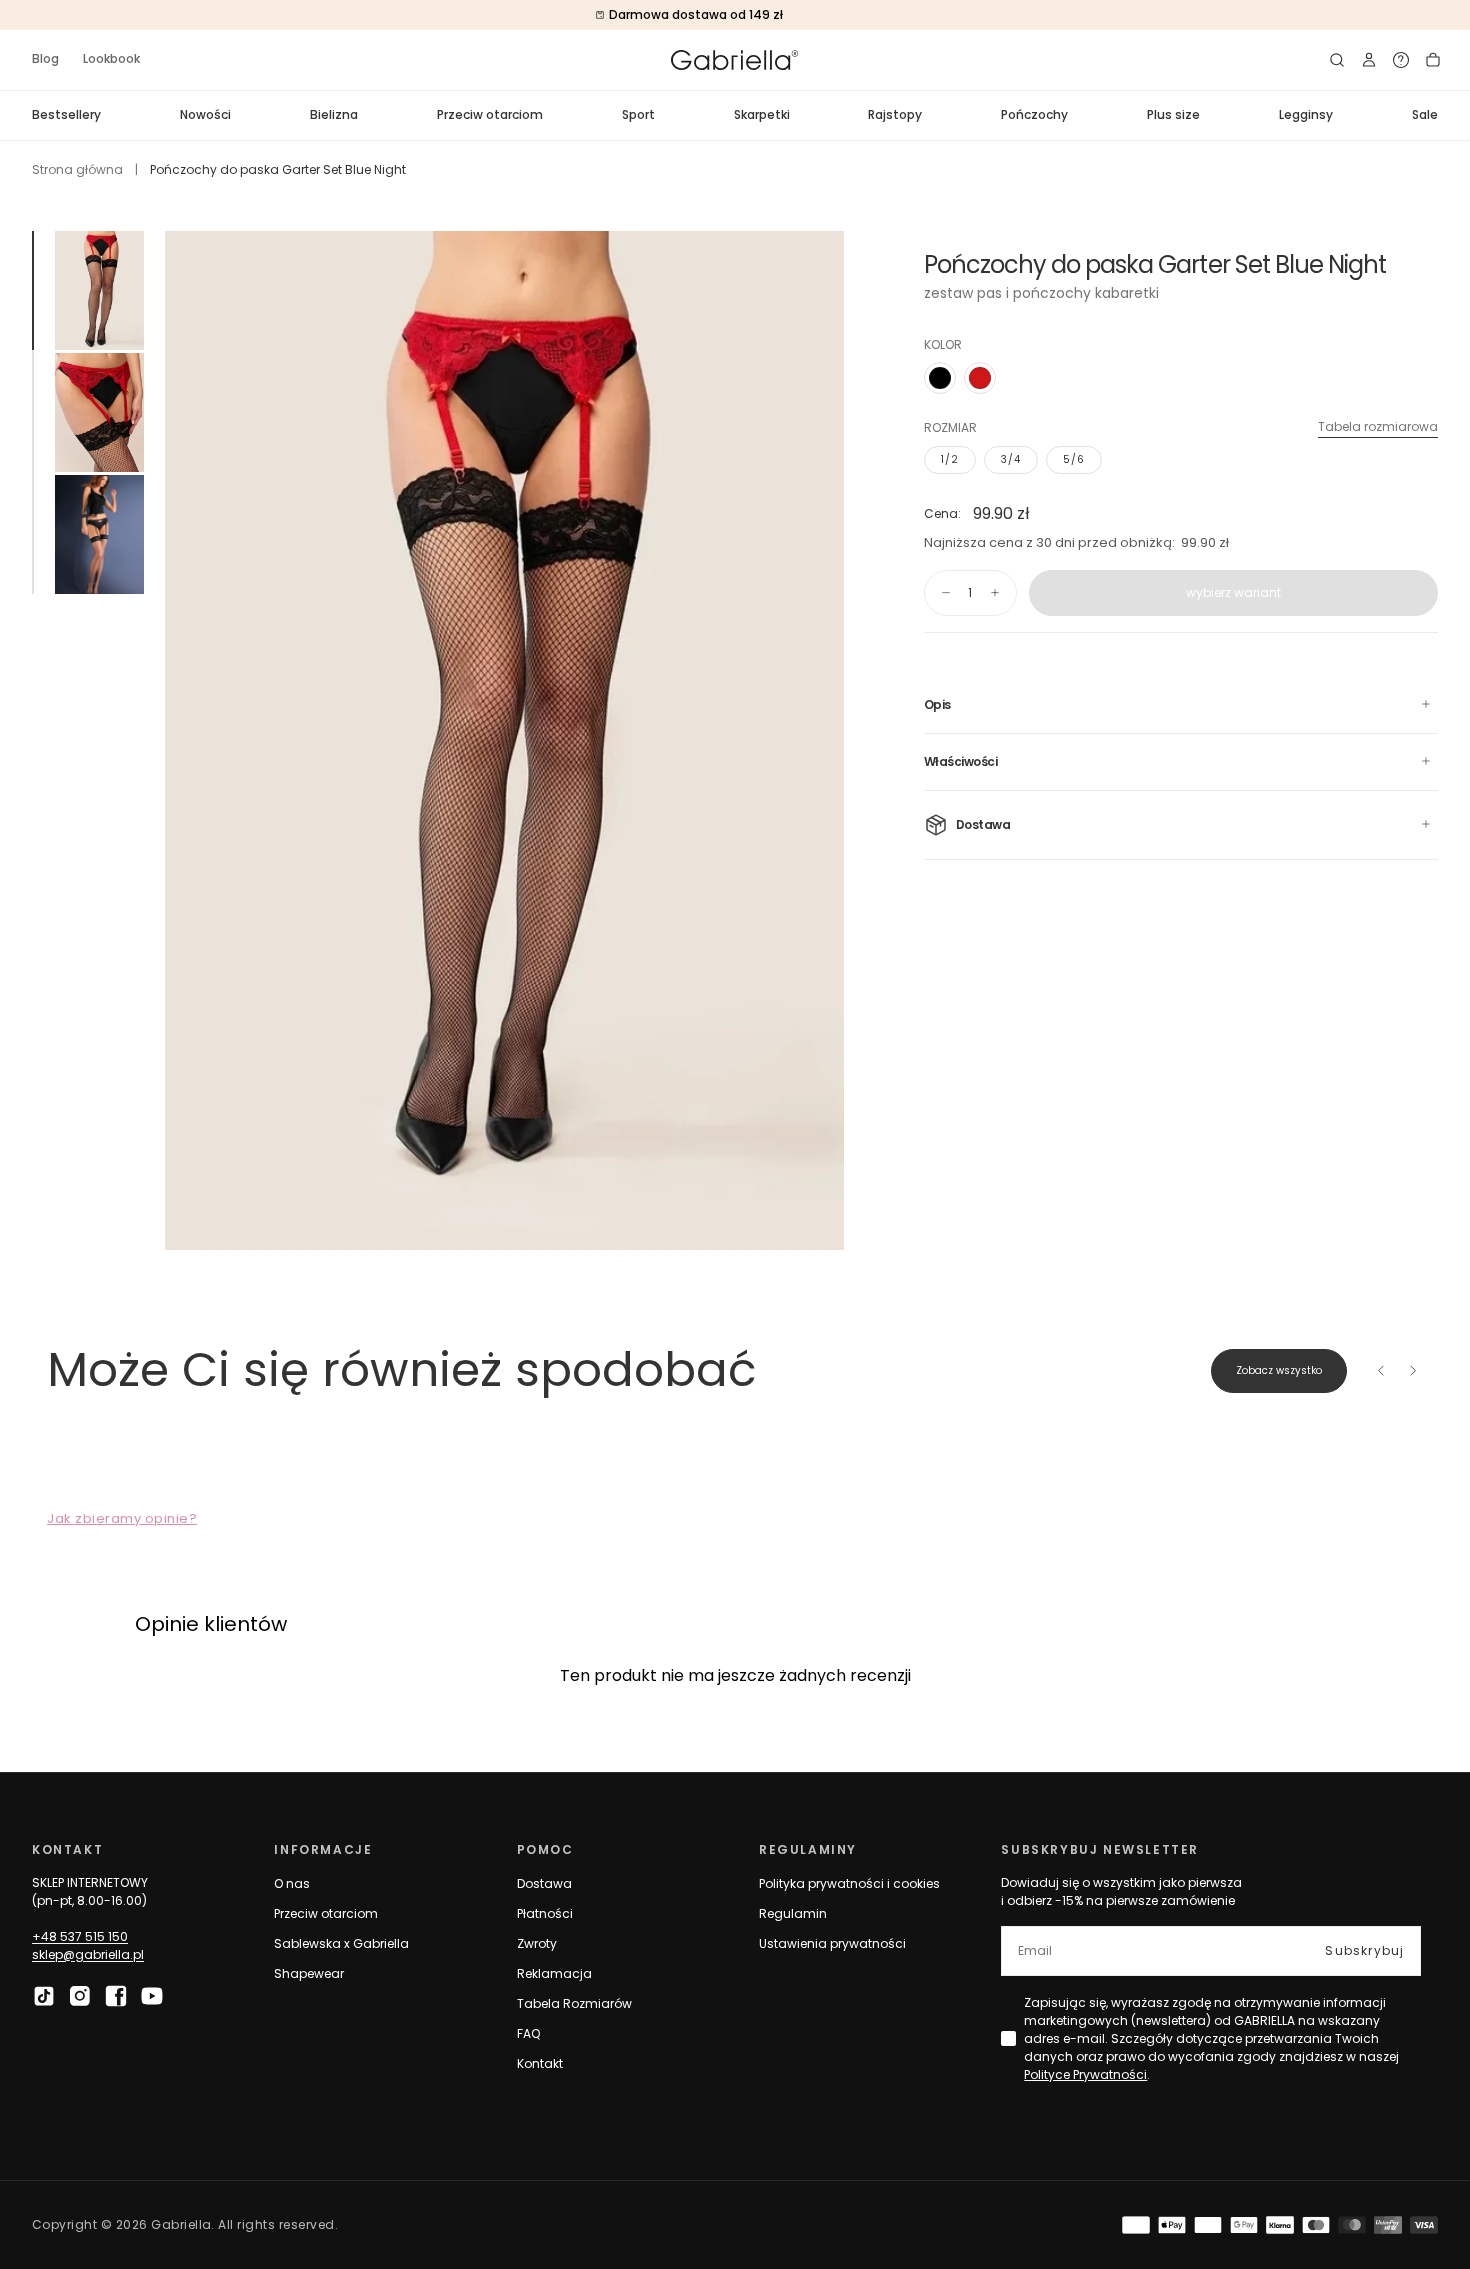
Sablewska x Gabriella (341, 1943)
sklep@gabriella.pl (88, 1954)
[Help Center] (1401, 60)
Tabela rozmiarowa (1378, 426)
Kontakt (540, 2063)
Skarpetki (762, 114)
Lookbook (111, 58)
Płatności (545, 1913)
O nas (292, 1883)
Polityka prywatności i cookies (849, 1883)
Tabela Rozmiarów (574, 2003)
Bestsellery (66, 114)
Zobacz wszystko (1279, 1370)
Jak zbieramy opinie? (122, 1518)
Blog (45, 58)
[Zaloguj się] (1369, 60)
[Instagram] (80, 1996)
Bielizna (334, 114)
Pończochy (1034, 114)
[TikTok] (44, 1996)
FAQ (528, 2033)
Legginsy (1306, 114)
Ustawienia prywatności (832, 1943)
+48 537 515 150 (80, 1936)
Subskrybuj (1364, 1950)
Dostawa (544, 1883)
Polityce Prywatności (1085, 2074)
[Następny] (1413, 1371)
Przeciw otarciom (490, 114)
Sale (1425, 114)
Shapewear (309, 1973)
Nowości (205, 114)
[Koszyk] (1433, 60)
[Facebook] (116, 1996)
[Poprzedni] (1381, 1371)
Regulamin (793, 1913)
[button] (1337, 60)
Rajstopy (895, 114)
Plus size (1173, 114)
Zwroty (537, 1943)
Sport (638, 114)
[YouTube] (152, 1996)
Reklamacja (554, 1973)
